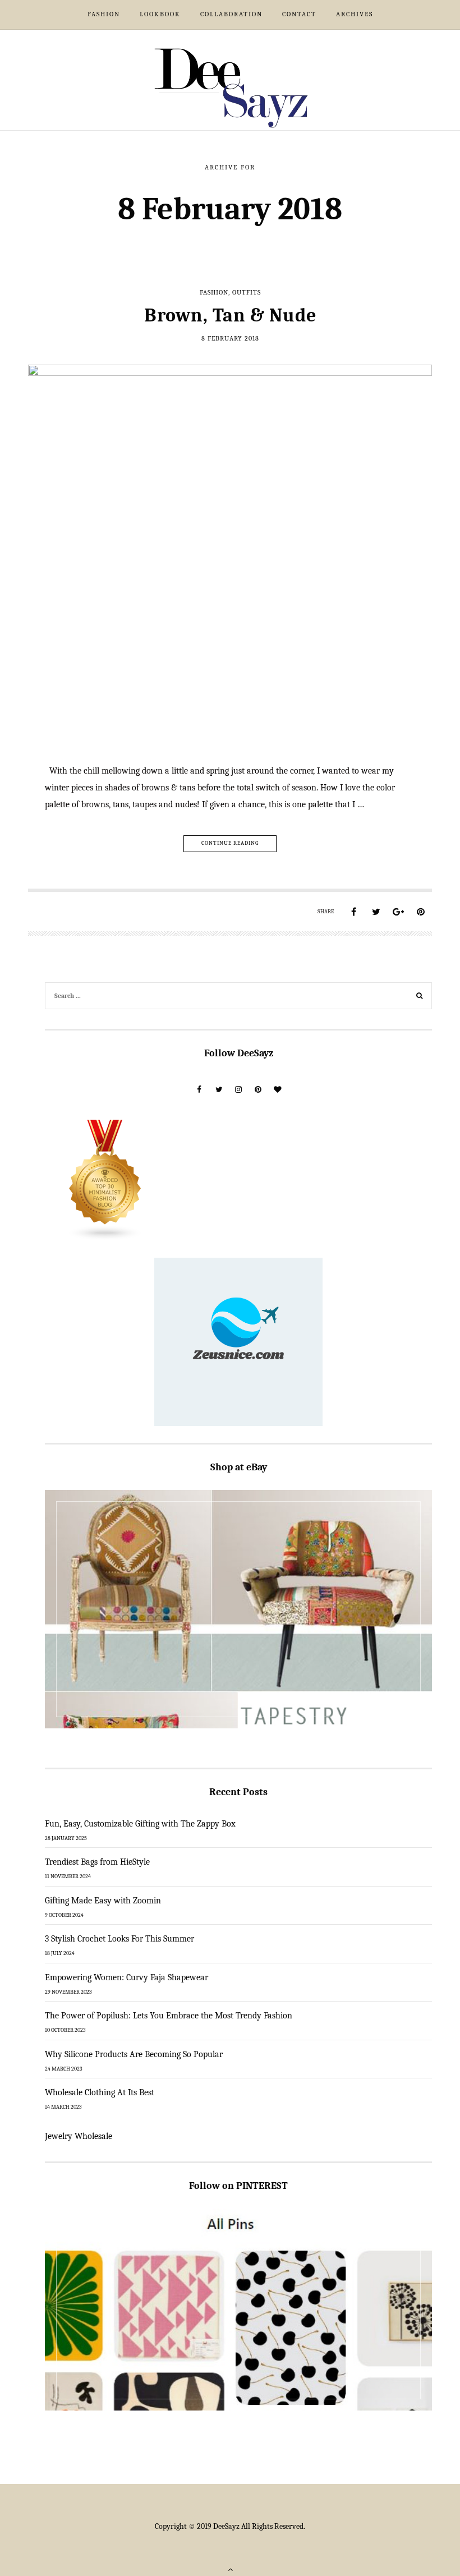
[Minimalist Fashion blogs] (105, 1180)
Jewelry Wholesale (79, 2136)
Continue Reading (230, 843)
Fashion (104, 14)
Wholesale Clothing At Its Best (100, 2092)
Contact (299, 14)
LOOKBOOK (160, 14)
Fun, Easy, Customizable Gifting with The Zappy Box (140, 1824)
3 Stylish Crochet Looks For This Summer (119, 1939)
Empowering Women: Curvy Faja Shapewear (127, 1977)
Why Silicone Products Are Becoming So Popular (134, 2054)
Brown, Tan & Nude (230, 315)
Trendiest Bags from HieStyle (97, 1862)
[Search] (420, 997)
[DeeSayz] (230, 87)
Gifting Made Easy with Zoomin (103, 1901)
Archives (355, 14)
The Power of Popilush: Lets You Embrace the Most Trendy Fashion (169, 2016)
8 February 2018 (230, 338)
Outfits (247, 292)
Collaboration (231, 14)
